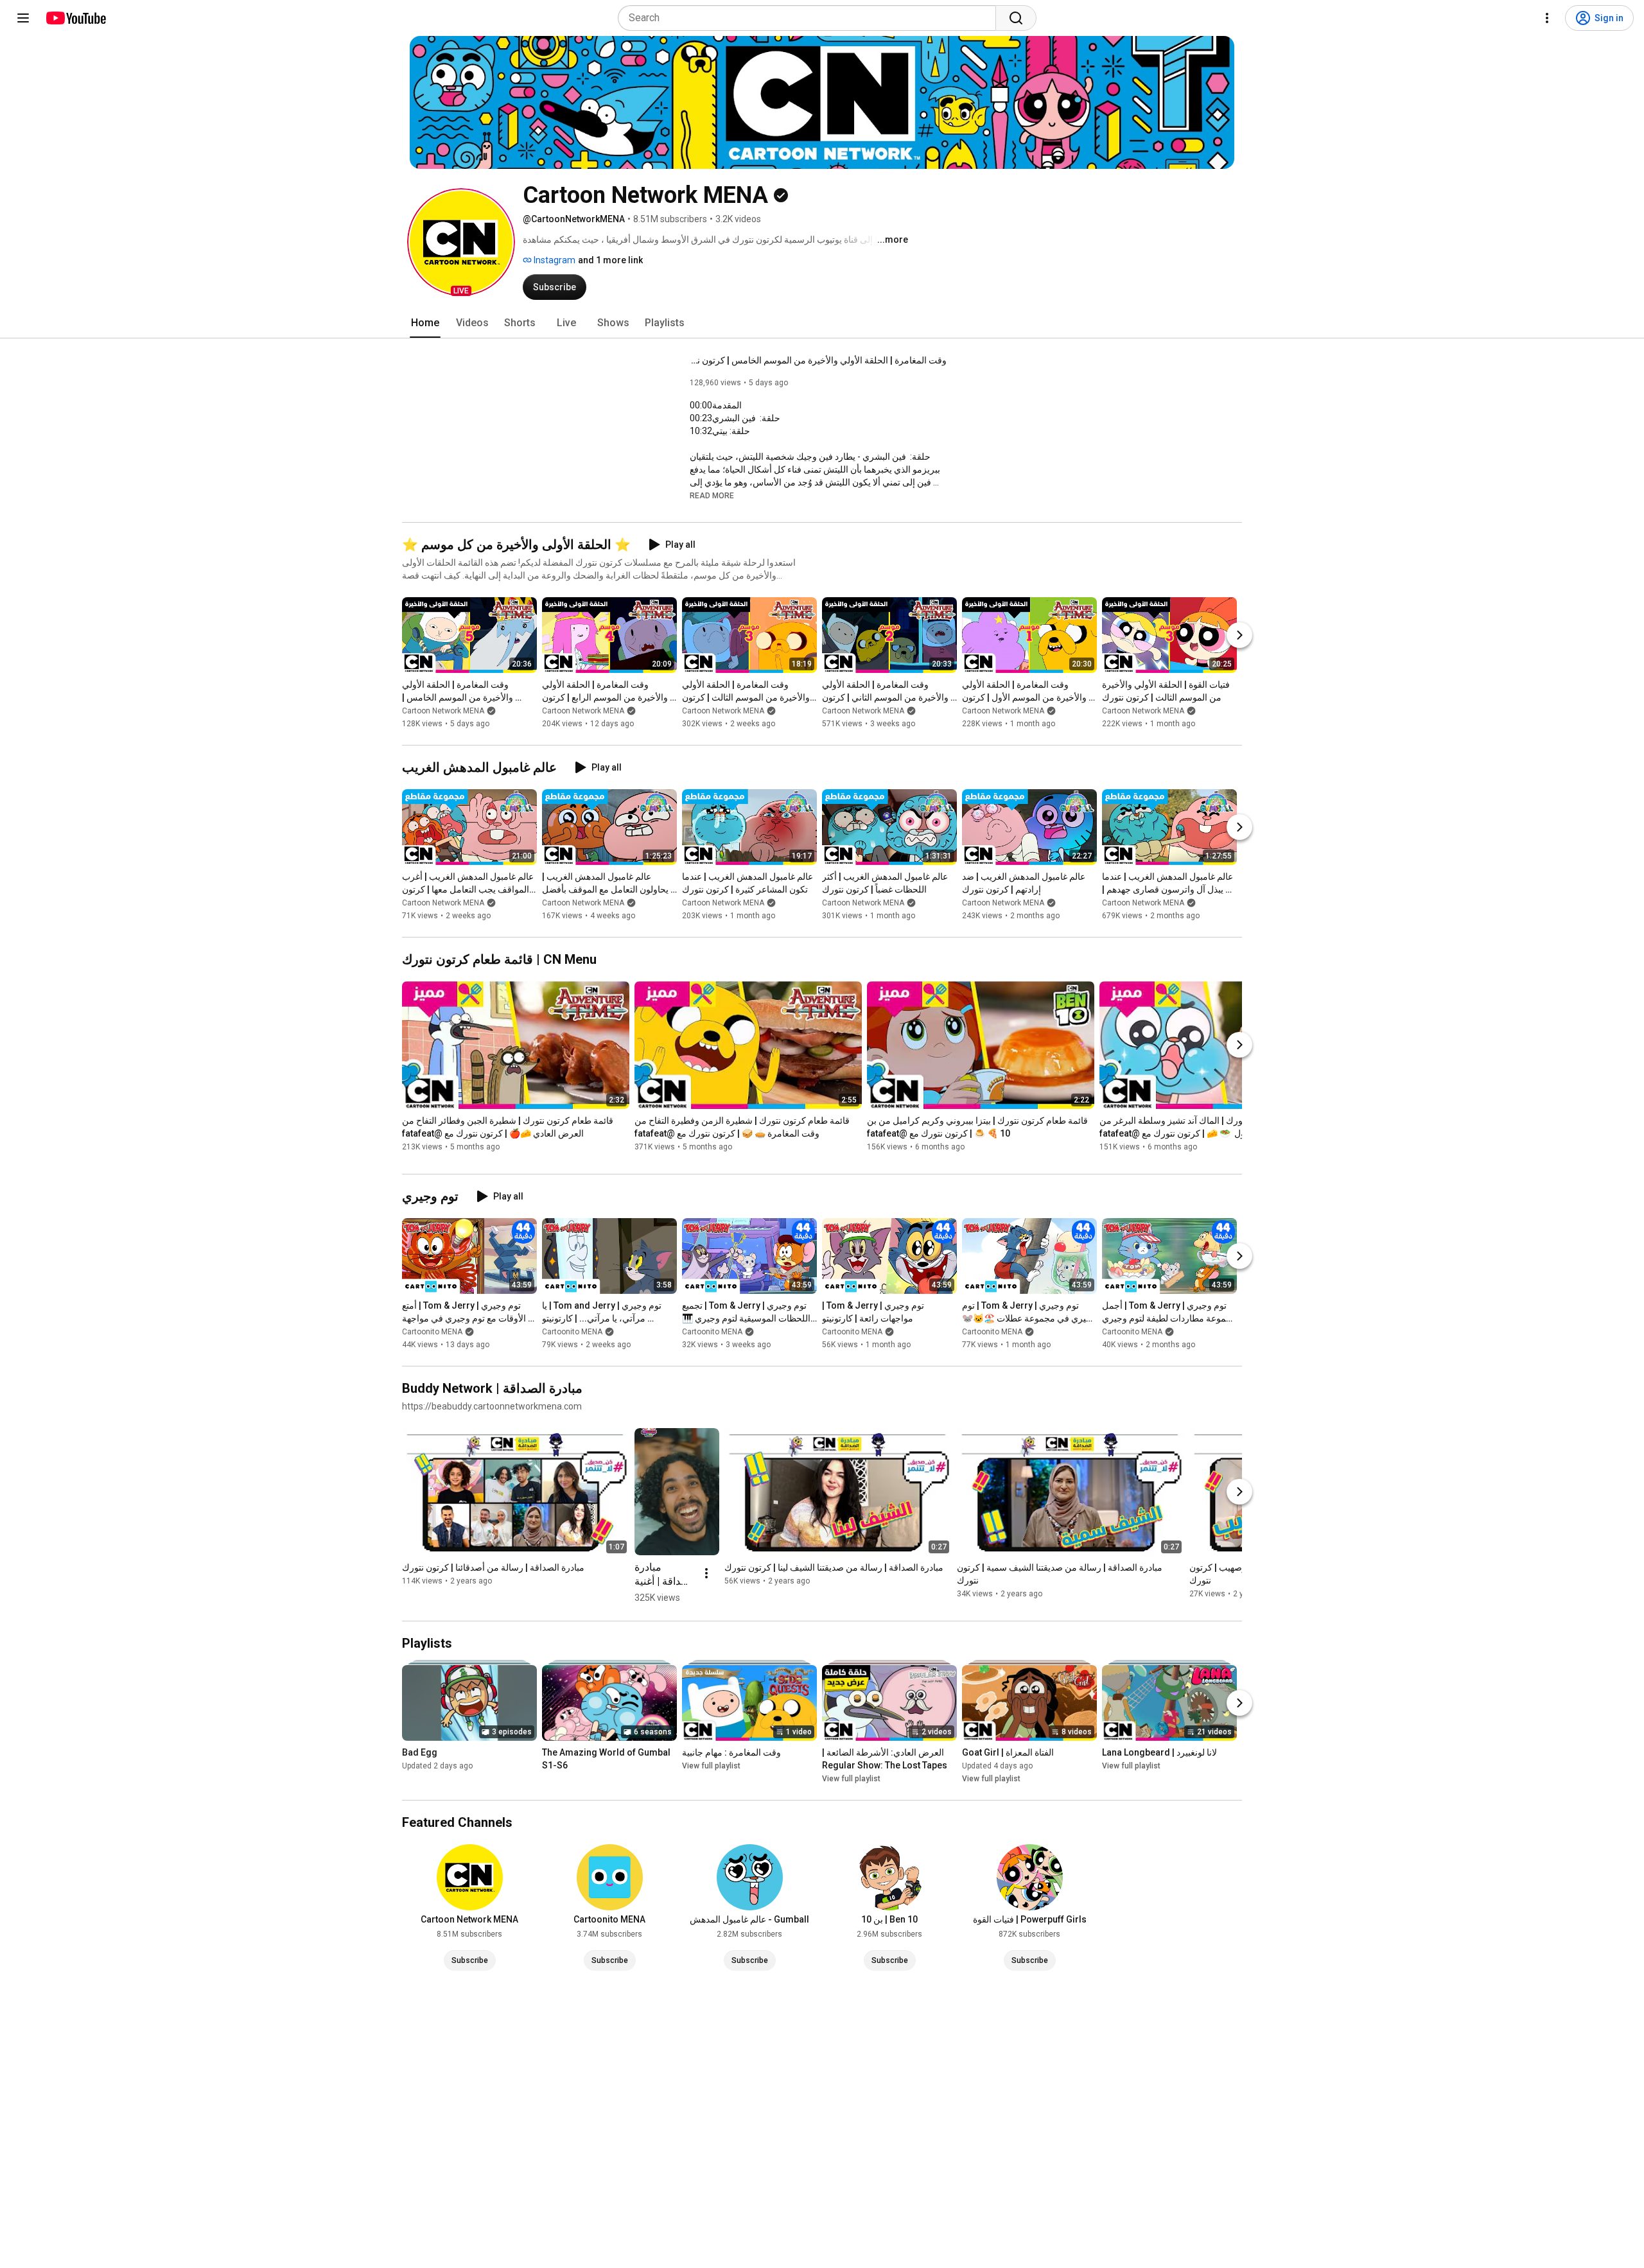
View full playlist (711, 1766)
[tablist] (822, 323)
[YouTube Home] (75, 18)
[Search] (1016, 18)
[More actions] (706, 1573)
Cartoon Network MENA (443, 711)
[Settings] (1547, 18)
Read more (712, 496)
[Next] (1239, 635)
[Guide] (23, 18)
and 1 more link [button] (610, 260)
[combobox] (811, 18)
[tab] (425, 323)
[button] (461, 242)
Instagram (554, 260)
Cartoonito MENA (432, 1332)
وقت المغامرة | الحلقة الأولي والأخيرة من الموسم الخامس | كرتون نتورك (818, 360)
